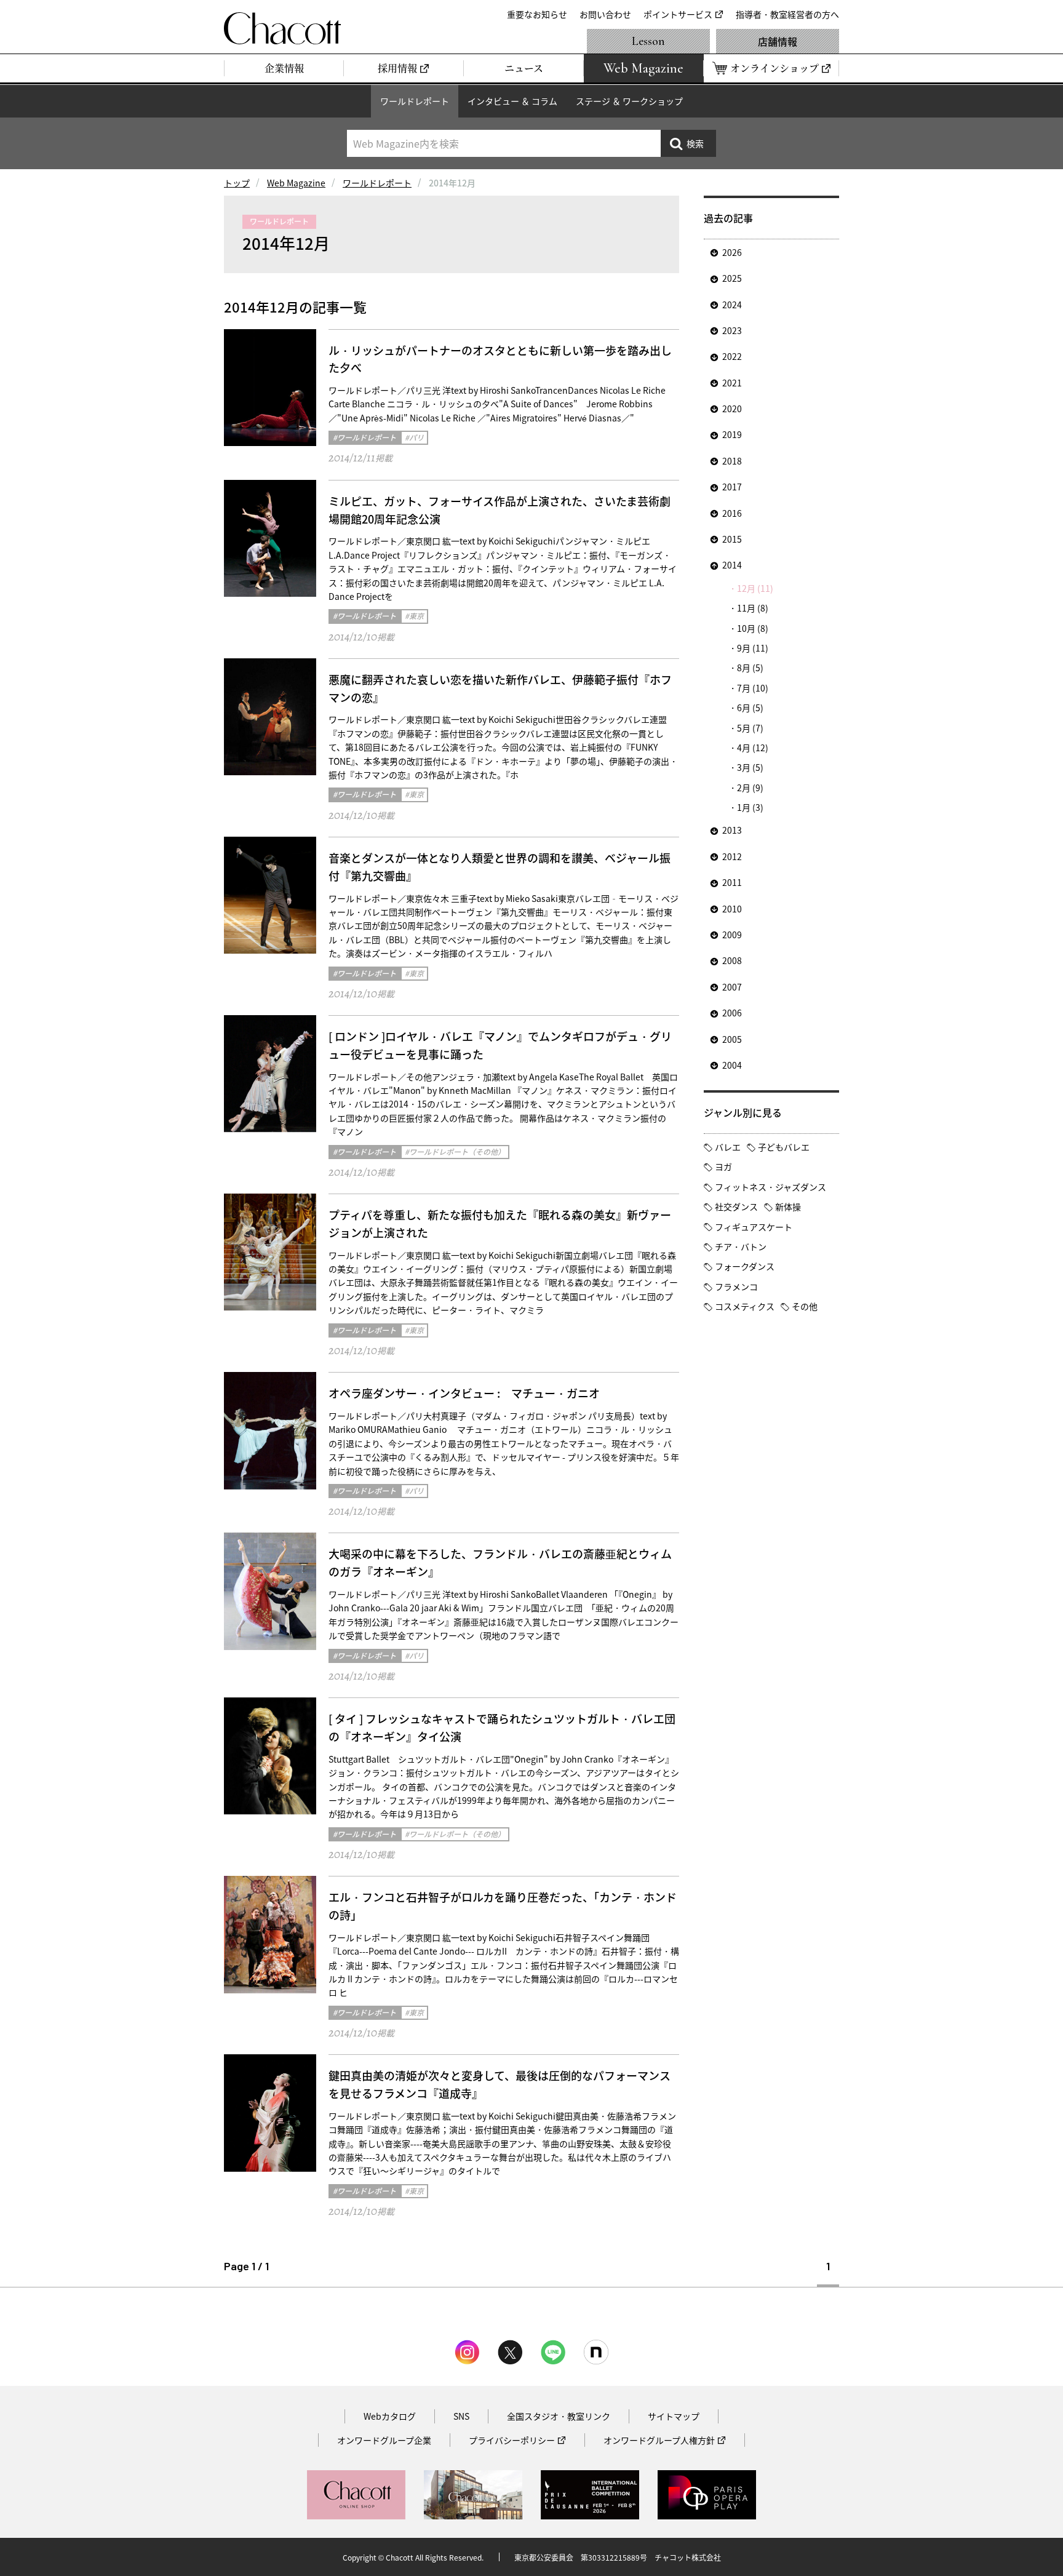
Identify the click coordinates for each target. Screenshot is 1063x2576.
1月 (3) (750, 807)
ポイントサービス (678, 14)
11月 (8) (753, 608)
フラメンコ (736, 1286)
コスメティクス (745, 1306)
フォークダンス (745, 1266)
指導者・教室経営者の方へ (787, 14)
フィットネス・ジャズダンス (770, 1187)
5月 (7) (750, 728)
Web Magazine (296, 183)
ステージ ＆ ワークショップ (629, 101)
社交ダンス (736, 1206)
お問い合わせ (605, 14)
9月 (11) (753, 648)
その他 (805, 1306)
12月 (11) (755, 588)
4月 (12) (753, 748)
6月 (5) (750, 708)
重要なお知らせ (537, 14)
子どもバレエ (784, 1147)
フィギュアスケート (754, 1227)
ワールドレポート (415, 101)
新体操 (788, 1206)
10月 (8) (753, 628)
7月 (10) (753, 688)
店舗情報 (778, 41)
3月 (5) (750, 767)
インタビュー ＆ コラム (512, 101)
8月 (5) (750, 668)
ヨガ (723, 1166)
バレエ (728, 1147)
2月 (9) (750, 788)
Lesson (648, 41)
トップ (237, 183)
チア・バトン (741, 1246)
